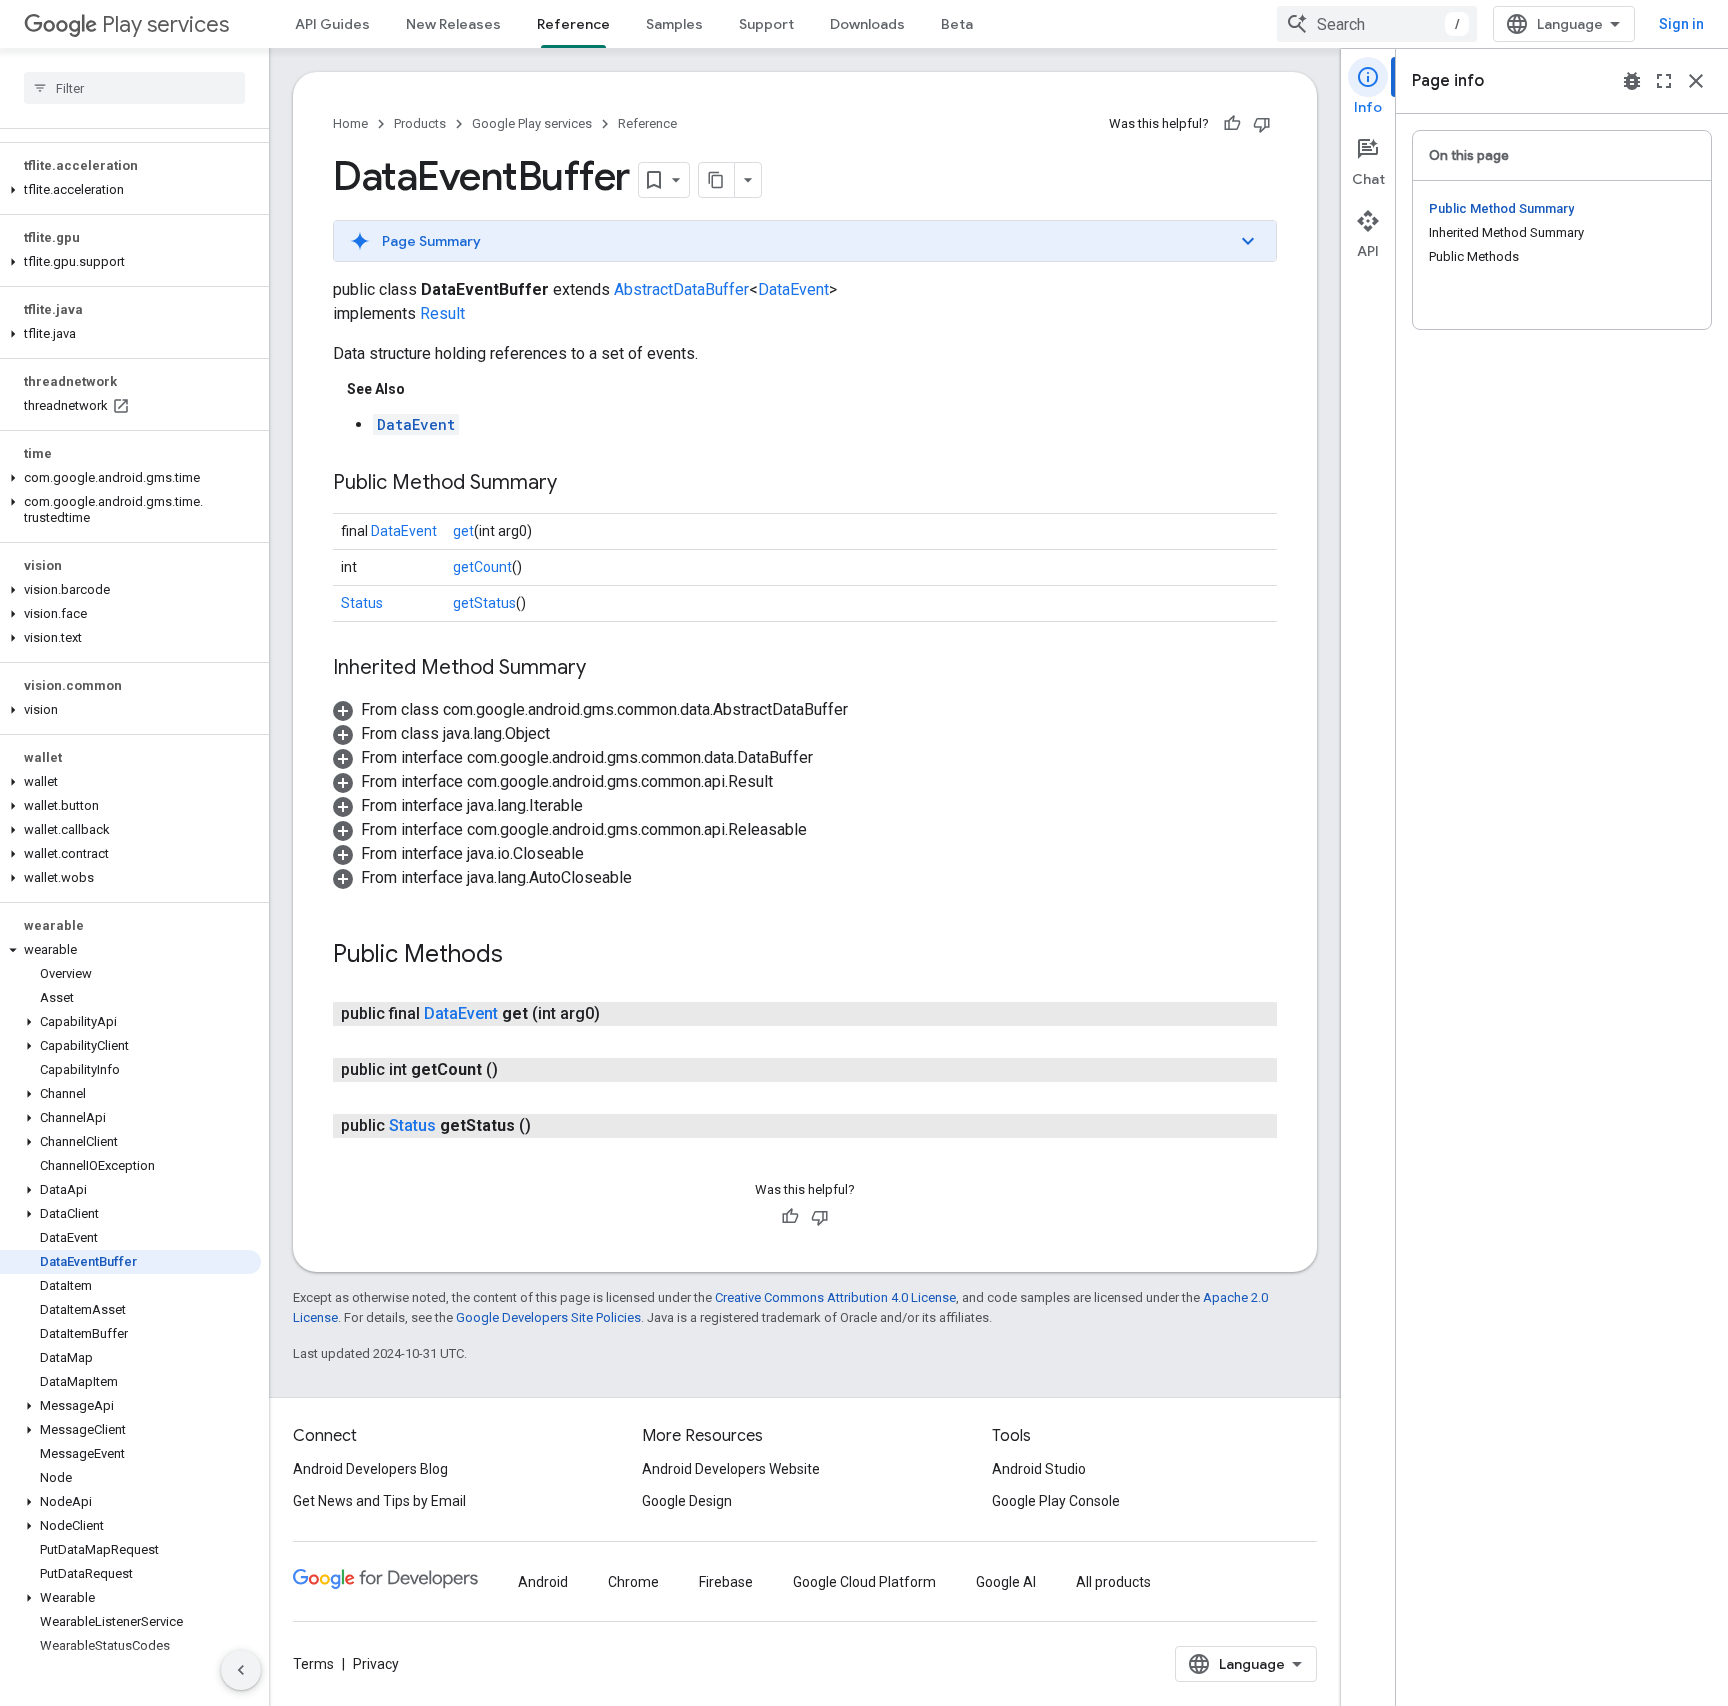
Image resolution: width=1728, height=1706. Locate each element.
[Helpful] (1232, 124)
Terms (313, 1664)
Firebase (726, 1582)
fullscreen (1664, 81)
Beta (957, 24)
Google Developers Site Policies (548, 1317)
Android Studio (1039, 1469)
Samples (674, 24)
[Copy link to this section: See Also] (425, 389)
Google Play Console (1056, 1501)
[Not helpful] (1262, 124)
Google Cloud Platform (864, 1582)
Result (442, 313)
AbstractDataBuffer (681, 289)
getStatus (484, 603)
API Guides (332, 24)
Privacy (376, 1664)
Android (543, 1582)
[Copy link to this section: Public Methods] (523, 956)
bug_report (1632, 81)
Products (420, 123)
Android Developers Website (731, 1469)
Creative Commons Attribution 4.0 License (835, 1297)
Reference (573, 24)
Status (362, 603)
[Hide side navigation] (241, 1670)
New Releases (453, 24)
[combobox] (1377, 24)
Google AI (1006, 1582)
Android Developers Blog (370, 1469)
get (463, 531)
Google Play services (532, 123)
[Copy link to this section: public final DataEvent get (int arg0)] (620, 1014)
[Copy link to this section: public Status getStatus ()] (551, 1126)
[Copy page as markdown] (717, 180)
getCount (482, 567)
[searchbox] (134, 88)
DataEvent (793, 289)
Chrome (633, 1582)
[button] (130, 190)
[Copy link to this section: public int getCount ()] (518, 1070)
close (1696, 81)
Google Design (687, 1501)
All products (1113, 1582)
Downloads (867, 24)
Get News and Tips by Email (379, 1501)
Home (350, 123)
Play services (165, 24)
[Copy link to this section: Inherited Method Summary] (606, 669)
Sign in (1681, 24)
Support (766, 24)
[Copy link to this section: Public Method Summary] (577, 484)
